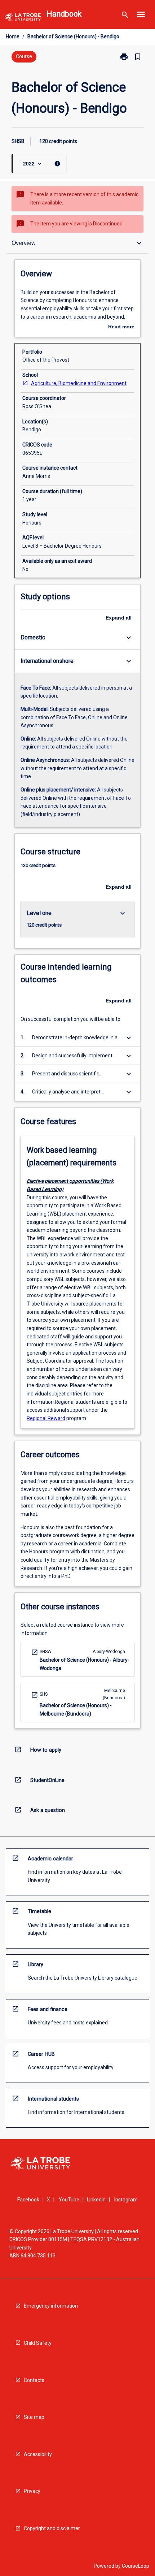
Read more (121, 327)
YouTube (69, 2200)
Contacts (34, 2380)
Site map (34, 2417)
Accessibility (38, 2454)
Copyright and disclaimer (52, 2528)
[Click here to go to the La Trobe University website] (23, 18)
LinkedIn (96, 2200)
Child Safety (38, 2343)
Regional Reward (46, 1418)
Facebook (28, 2200)
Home (13, 36)
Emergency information (51, 2306)
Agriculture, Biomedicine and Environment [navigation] (79, 383)
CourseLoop (136, 2566)
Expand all (119, 618)
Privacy (32, 2491)
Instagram (126, 2200)
